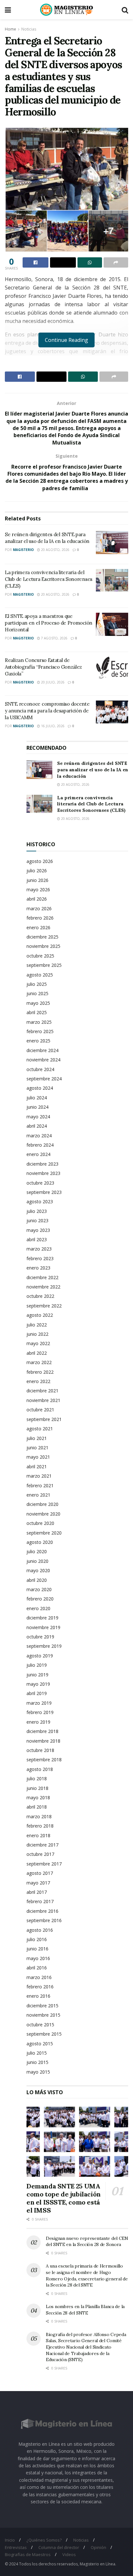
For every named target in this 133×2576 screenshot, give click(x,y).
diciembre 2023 (42, 1164)
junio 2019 (37, 1675)
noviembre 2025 (43, 946)
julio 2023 (37, 1211)
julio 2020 (37, 1551)
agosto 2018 (40, 1769)
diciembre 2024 (42, 1050)
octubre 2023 (40, 1183)
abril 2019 (37, 1693)
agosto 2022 (40, 1315)
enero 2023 (38, 1268)
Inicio (10, 2540)
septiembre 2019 (44, 1646)
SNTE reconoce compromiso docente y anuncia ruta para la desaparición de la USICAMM (47, 711)
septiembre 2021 (44, 1419)
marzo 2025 (39, 1022)
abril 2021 (37, 1467)
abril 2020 (37, 1580)
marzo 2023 (39, 1249)
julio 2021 (37, 1438)
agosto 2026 (40, 861)
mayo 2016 (38, 1958)
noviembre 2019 (43, 1627)
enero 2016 (38, 1996)
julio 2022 (37, 1325)
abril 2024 (37, 1126)
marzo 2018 (39, 1816)
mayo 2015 (38, 2072)
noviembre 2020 (43, 1514)
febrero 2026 (40, 918)
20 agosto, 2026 (55, 550)
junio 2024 (37, 1107)
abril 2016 (37, 1968)
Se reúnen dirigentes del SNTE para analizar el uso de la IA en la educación (93, 770)
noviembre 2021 (43, 1400)
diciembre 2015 (42, 2006)
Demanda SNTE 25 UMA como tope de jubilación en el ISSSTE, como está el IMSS (64, 2198)
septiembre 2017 (44, 1864)
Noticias (29, 29)
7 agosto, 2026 (54, 638)
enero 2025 (38, 1041)
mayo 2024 (38, 1117)
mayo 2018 (38, 1797)
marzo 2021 (39, 1476)
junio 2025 (37, 993)
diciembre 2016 (42, 1911)
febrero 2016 (40, 1987)
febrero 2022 (40, 1372)
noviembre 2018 (43, 1741)
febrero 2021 (40, 1485)
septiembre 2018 (44, 1760)
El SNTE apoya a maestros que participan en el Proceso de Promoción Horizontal (49, 623)
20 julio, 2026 (52, 682)
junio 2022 (37, 1334)
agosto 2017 (40, 1873)
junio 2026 (37, 880)
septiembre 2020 (44, 1533)
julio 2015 (37, 2053)
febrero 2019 (40, 1712)
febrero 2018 (40, 1826)
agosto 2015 (40, 2044)
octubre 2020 (40, 1523)
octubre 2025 (40, 956)
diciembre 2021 (42, 1391)
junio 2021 (37, 1448)
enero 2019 (38, 1722)
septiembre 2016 (44, 1920)
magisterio (23, 550)
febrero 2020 (40, 1599)
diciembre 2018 (42, 1731)
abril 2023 (37, 1239)
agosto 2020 (40, 1542)
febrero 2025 (40, 1031)
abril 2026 (37, 899)
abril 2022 (37, 1353)
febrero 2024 (40, 1145)
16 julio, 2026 (52, 726)
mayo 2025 (38, 1003)
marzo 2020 (39, 1589)
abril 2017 (37, 1892)
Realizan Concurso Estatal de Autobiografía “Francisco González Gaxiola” (43, 667)
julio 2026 (37, 871)
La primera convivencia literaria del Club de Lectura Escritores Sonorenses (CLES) (49, 579)
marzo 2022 (39, 1362)
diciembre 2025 (42, 937)
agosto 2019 (40, 1656)
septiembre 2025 (44, 965)
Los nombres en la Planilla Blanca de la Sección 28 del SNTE (85, 2310)
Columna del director (59, 2547)
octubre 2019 (40, 1637)
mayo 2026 (38, 889)
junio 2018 (37, 1788)
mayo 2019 (38, 1684)
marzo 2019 (39, 1703)
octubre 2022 (40, 1296)
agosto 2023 (40, 1201)
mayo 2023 (38, 1230)
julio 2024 (37, 1098)
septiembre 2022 (44, 1306)
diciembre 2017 (42, 1845)
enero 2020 (38, 1608)
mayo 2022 (38, 1343)
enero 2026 (38, 927)
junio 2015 (37, 2062)
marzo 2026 (39, 908)
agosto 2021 (40, 1429)
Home (10, 29)
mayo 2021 (38, 1457)
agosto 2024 (40, 1088)
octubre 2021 (40, 1410)
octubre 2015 (40, 2025)
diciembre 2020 (42, 1504)
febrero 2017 (40, 1901)
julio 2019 (37, 1665)
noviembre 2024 (43, 1060)
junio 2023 (37, 1220)
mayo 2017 (38, 1883)
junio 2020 (37, 1561)
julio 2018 (37, 1778)
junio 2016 (37, 1949)
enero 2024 (38, 1154)
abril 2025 (37, 1012)
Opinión (98, 2547)
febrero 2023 (40, 1258)
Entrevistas (16, 2547)
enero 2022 (38, 1381)
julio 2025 (37, 984)
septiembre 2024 (44, 1079)
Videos (69, 2554)
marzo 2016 (39, 1977)
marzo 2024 (39, 1136)
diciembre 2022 (42, 1277)
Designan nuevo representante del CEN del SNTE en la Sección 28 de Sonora (87, 2241)
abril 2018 (37, 1807)
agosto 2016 (40, 1930)
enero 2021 (38, 1495)
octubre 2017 (40, 1854)
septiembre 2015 (44, 2034)
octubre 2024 (40, 1069)
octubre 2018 (40, 1750)
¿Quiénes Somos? (44, 2540)
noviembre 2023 (43, 1173)
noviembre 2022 (43, 1287)
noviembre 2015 (43, 2015)
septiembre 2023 (44, 1192)
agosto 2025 (40, 975)
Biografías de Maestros (28, 2554)
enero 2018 (38, 1835)
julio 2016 (37, 1939)
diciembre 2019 (42, 1618)
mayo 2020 (38, 1570)
